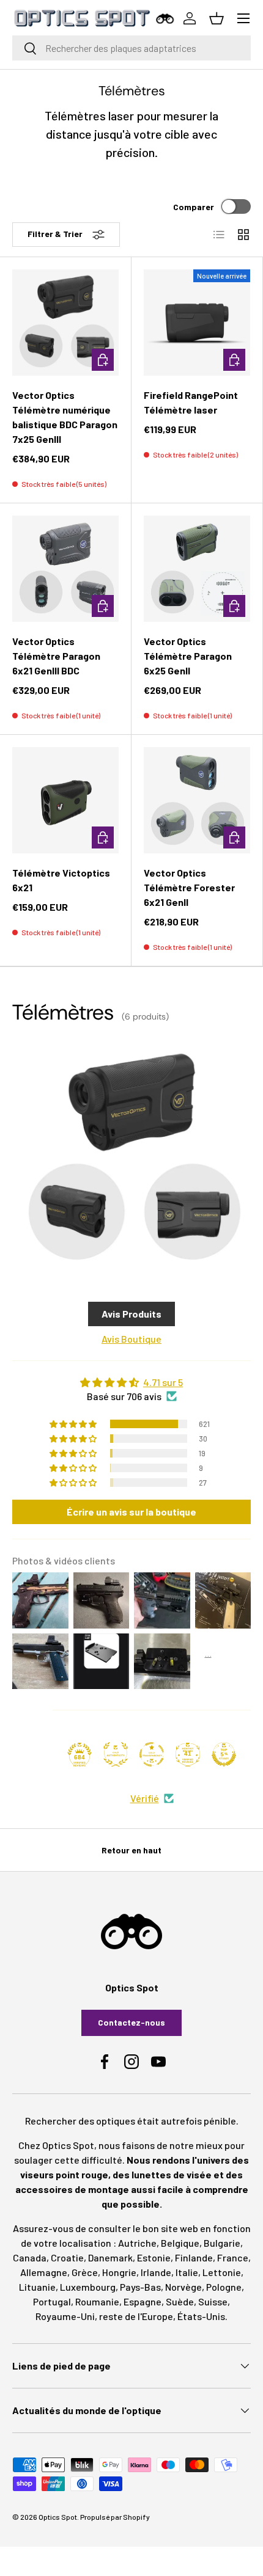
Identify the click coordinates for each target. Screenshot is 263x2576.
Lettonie (222, 2272)
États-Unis (201, 2316)
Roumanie (97, 2301)
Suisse (213, 2301)
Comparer (194, 207)
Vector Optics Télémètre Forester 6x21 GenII (189, 887)
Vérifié (145, 1798)
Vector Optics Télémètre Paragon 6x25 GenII (188, 656)
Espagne (143, 2301)
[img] (131, 1382)
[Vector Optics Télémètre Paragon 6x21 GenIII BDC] (65, 569)
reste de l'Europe (136, 2316)
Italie (187, 2272)
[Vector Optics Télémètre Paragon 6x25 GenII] (197, 569)
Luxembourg (88, 2287)
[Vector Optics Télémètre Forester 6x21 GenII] (197, 800)
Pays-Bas (140, 2287)
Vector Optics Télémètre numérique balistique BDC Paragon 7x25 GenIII (65, 417)
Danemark (110, 2257)
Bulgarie (222, 2243)
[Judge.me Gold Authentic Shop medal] (116, 1754)
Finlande (194, 2257)
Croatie (67, 2257)
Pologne (224, 2287)
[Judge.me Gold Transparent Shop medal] (152, 1754)
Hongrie (119, 2272)
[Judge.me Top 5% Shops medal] (224, 1754)
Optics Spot (58, 2517)
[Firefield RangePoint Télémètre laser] (197, 323)
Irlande (156, 2272)
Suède (180, 2301)
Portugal (52, 2301)
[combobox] (131, 48)
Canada (30, 2257)
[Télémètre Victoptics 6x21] (65, 800)
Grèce (85, 2272)
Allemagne (44, 2272)
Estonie (154, 2257)
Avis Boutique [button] (131, 1339)
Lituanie (37, 2287)
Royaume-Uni (65, 2316)
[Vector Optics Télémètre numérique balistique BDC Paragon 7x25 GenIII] (65, 323)
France (233, 2257)
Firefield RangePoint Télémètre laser (191, 402)
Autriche (137, 2243)
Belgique (180, 2243)
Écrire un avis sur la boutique (131, 1512)
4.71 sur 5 (163, 1382)
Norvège (183, 2287)
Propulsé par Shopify (115, 2517)
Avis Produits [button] (131, 1314)
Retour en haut (131, 1850)
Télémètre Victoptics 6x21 (61, 880)
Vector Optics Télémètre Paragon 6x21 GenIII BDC (56, 656)
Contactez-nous (131, 2022)
